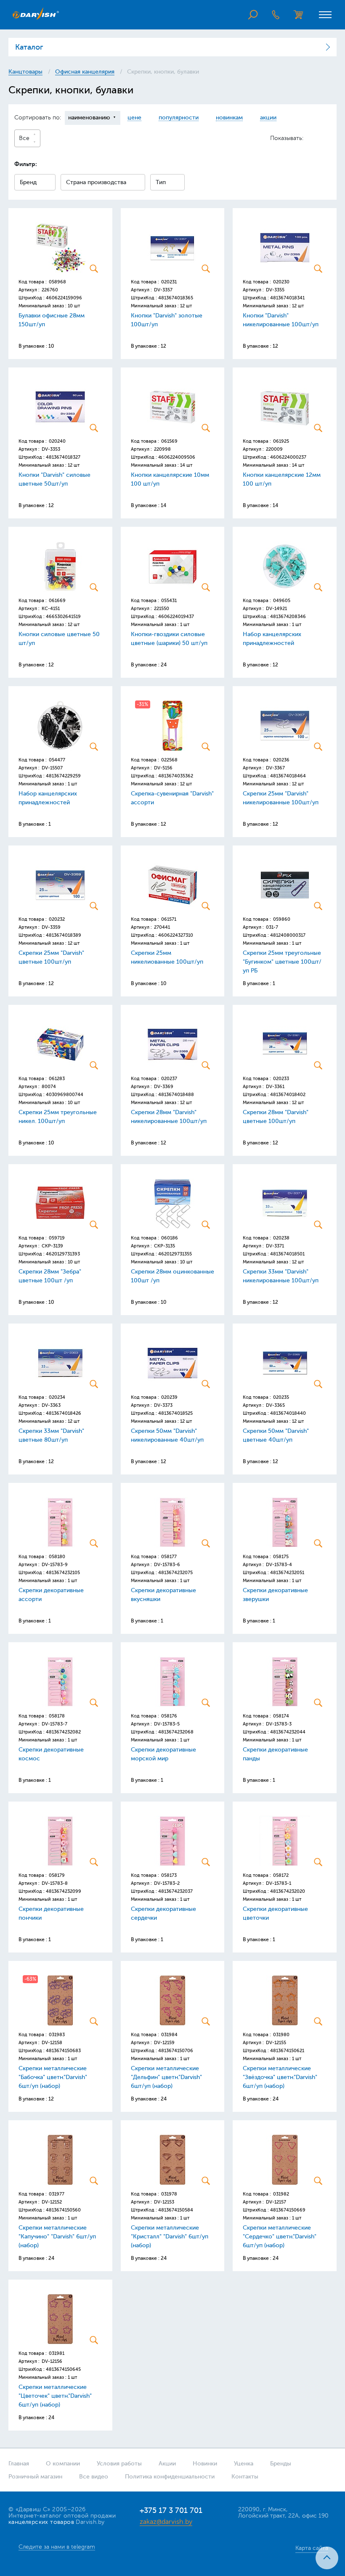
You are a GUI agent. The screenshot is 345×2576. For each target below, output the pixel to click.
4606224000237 (288, 457)
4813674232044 (288, 1732)
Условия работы (119, 2464)
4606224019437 (176, 617)
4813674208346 (288, 617)
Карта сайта (312, 2548)
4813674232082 (63, 1732)
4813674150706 (176, 2051)
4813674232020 (288, 1891)
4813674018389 (64, 935)
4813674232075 (175, 1573)
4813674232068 (176, 1732)
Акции (167, 2464)
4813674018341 (287, 298)
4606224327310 (176, 935)
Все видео (94, 2477)
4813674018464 (288, 776)
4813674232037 (175, 1891)
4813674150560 (63, 2210)
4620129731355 (175, 1254)
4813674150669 (288, 2210)
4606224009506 (177, 457)
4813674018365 (176, 298)
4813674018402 (288, 1095)
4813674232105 (63, 1573)
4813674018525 (175, 1413)
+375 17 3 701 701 (171, 2510)
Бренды (281, 2464)
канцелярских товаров (41, 2522)
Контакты (245, 2477)
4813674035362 (176, 776)
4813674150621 (287, 2051)
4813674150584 (176, 2210)
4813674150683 (63, 2051)
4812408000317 (288, 935)
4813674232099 (64, 1891)
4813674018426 (64, 1413)
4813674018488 (176, 1095)
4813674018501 (287, 1254)
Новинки (205, 2464)
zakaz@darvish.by (166, 2522)
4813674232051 (287, 1573)
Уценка (244, 2464)
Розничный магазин (35, 2477)
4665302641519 (63, 617)
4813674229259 (63, 776)
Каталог (29, 47)
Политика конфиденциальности (170, 2477)
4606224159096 (64, 298)
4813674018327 (63, 457)
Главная (19, 2464)
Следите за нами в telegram (57, 2547)
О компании (63, 2464)
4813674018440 (288, 1413)
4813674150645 (63, 2369)
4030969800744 (65, 1095)
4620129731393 (63, 1254)
